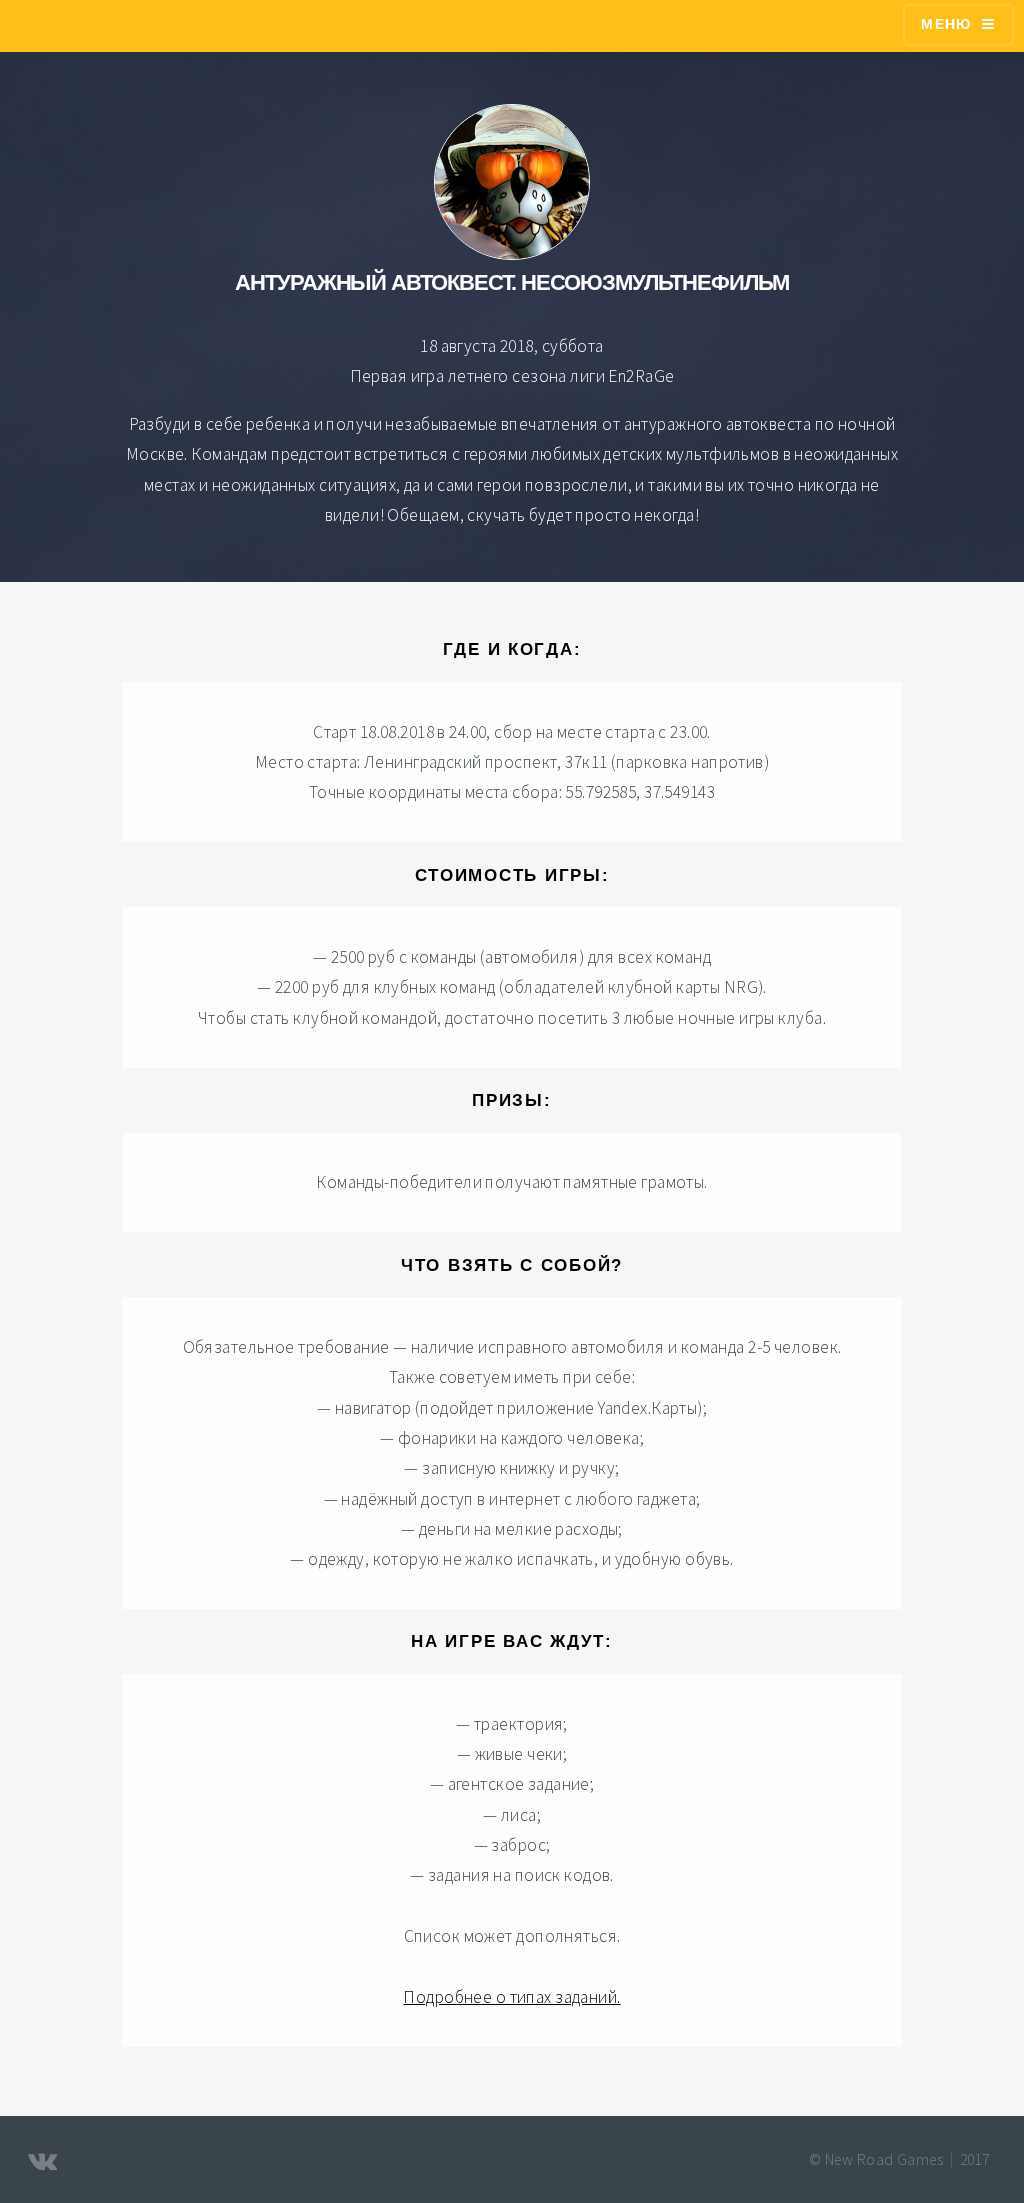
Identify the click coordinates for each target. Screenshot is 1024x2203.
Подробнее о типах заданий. (511, 1997)
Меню (946, 24)
